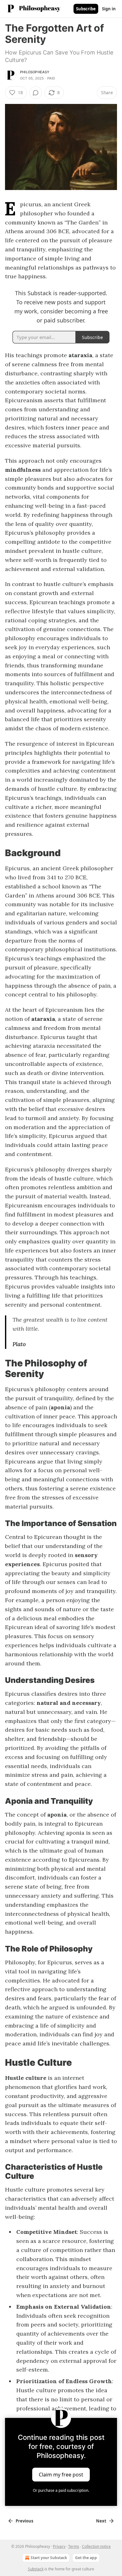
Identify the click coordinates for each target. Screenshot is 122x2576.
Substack (36, 2569)
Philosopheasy (35, 72)
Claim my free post (61, 2475)
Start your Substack (49, 2558)
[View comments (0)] (36, 93)
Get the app (86, 2558)
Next (101, 2521)
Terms (74, 2546)
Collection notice (96, 2546)
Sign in (109, 9)
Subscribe (86, 9)
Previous (24, 2521)
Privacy (59, 2546)
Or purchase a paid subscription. (61, 2490)
